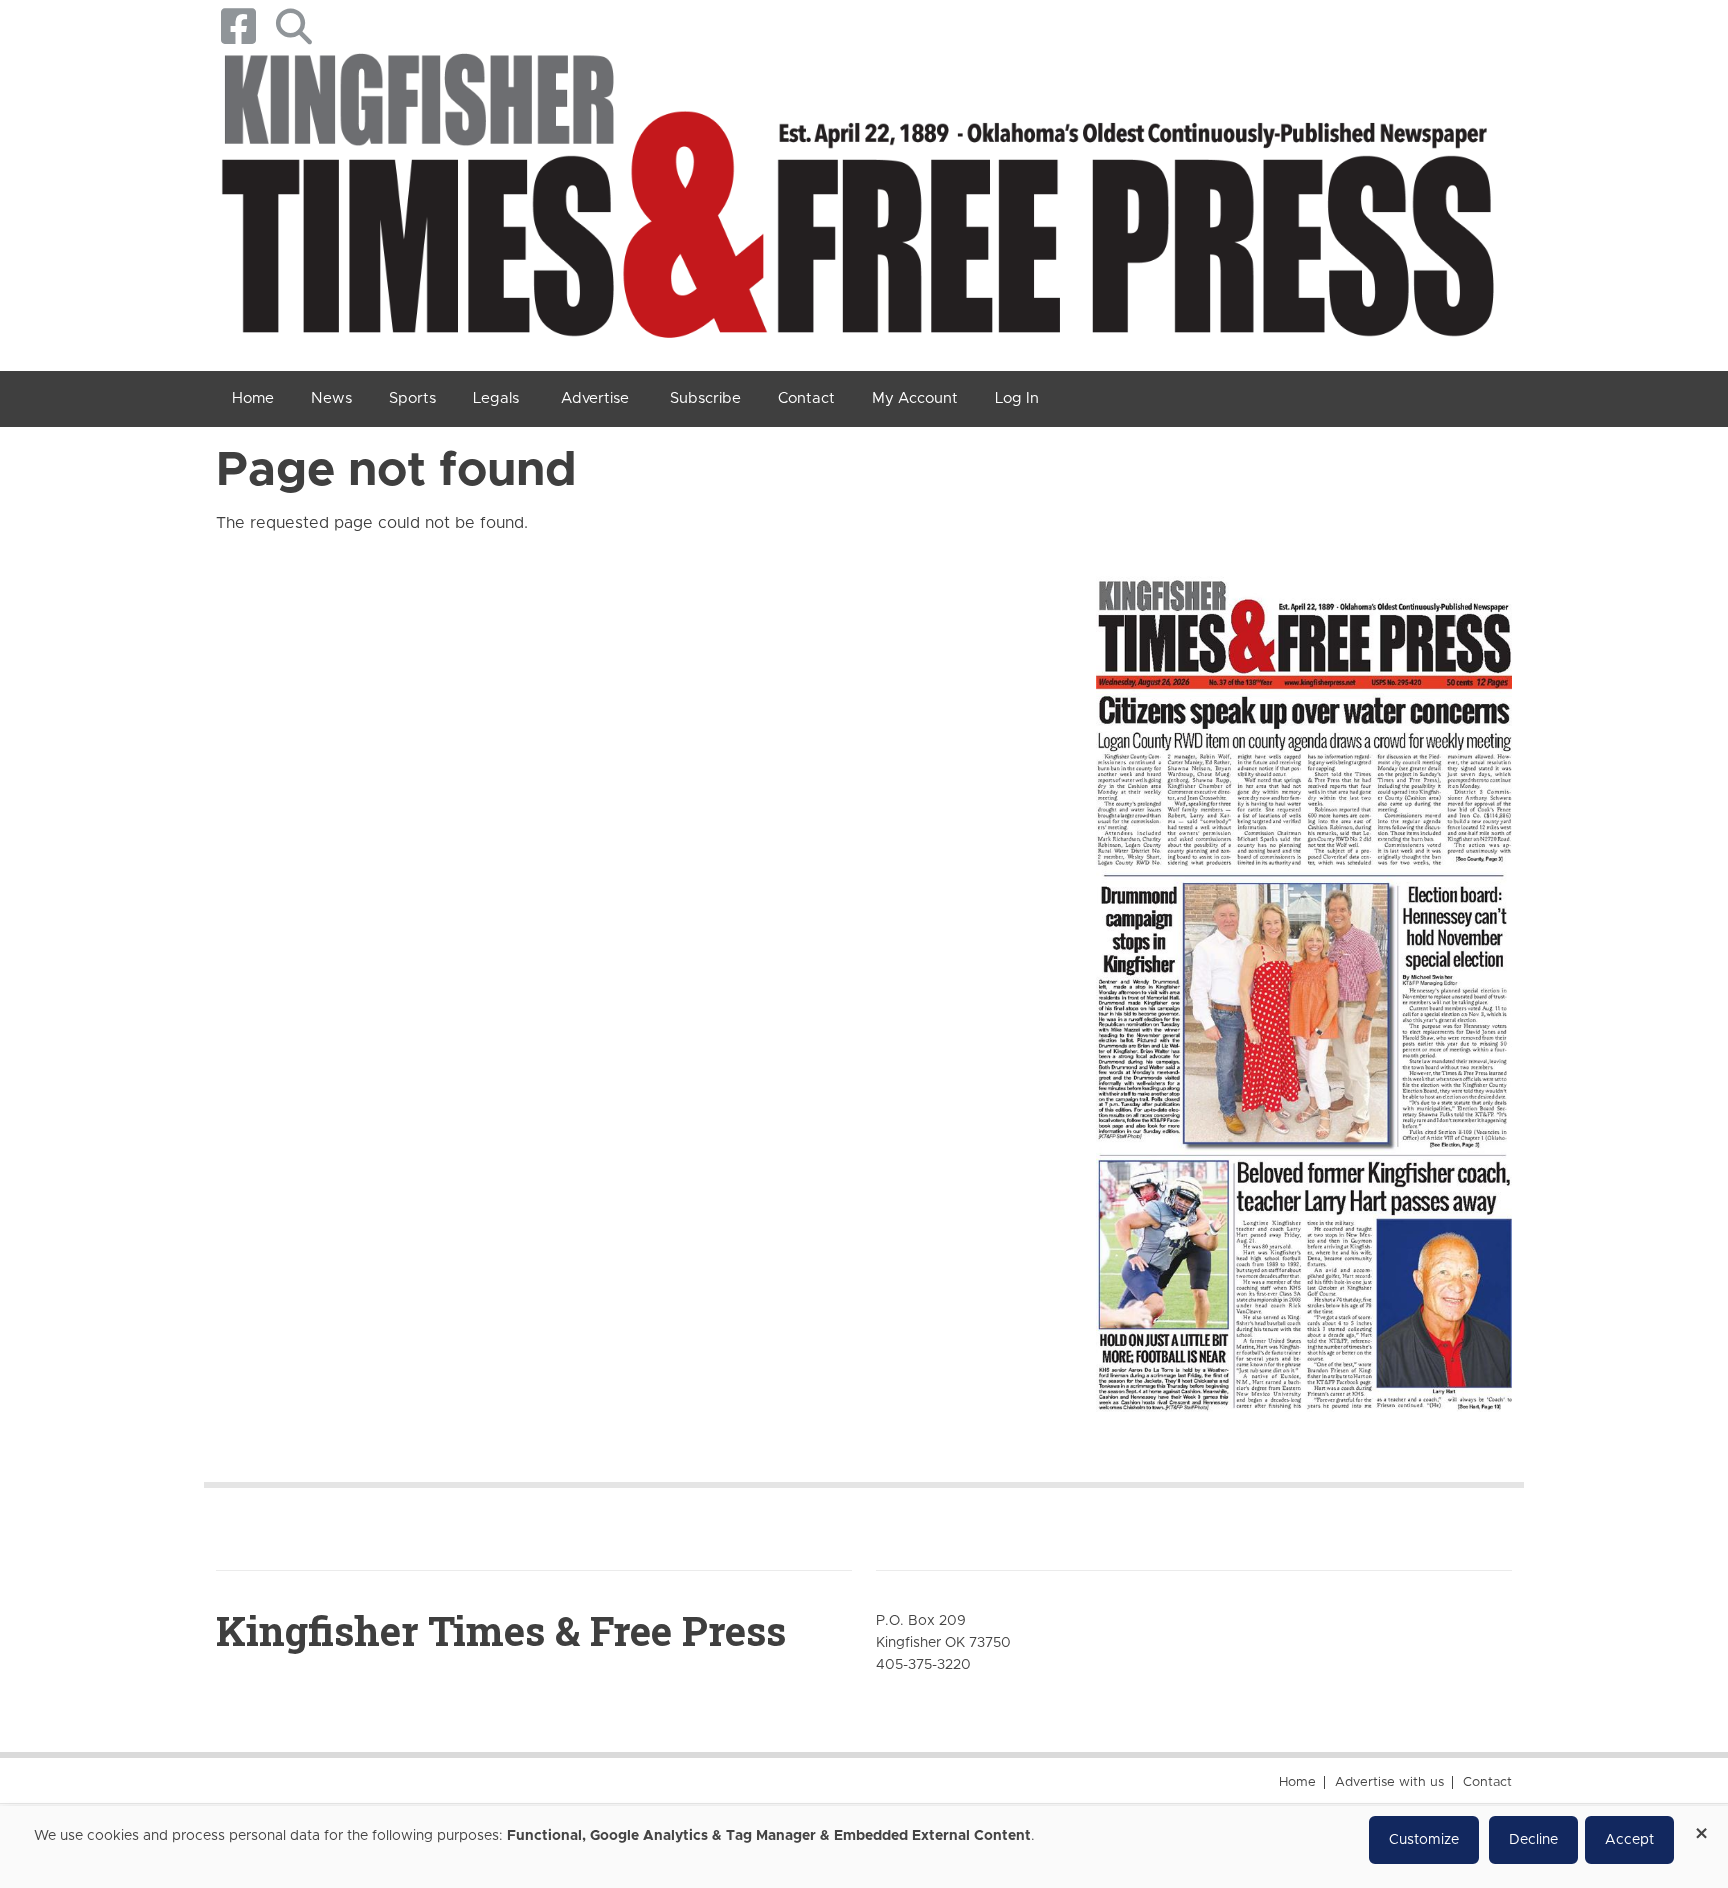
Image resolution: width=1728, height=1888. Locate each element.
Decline (1533, 1840)
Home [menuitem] (253, 398)
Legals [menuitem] (496, 398)
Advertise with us (1389, 1782)
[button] (293, 26)
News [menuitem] (331, 398)
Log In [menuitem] (1017, 398)
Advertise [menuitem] (595, 398)
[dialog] (864, 1847)
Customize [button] (1424, 1840)
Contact (1487, 1782)
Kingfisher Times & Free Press (501, 1630)
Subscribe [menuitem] (705, 398)
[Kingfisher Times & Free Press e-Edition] (1304, 977)
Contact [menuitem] (806, 398)
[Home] (856, 203)
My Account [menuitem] (915, 398)
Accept (1629, 1840)
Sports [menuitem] (412, 398)
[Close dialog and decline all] (1701, 1826)
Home (1297, 1782)
